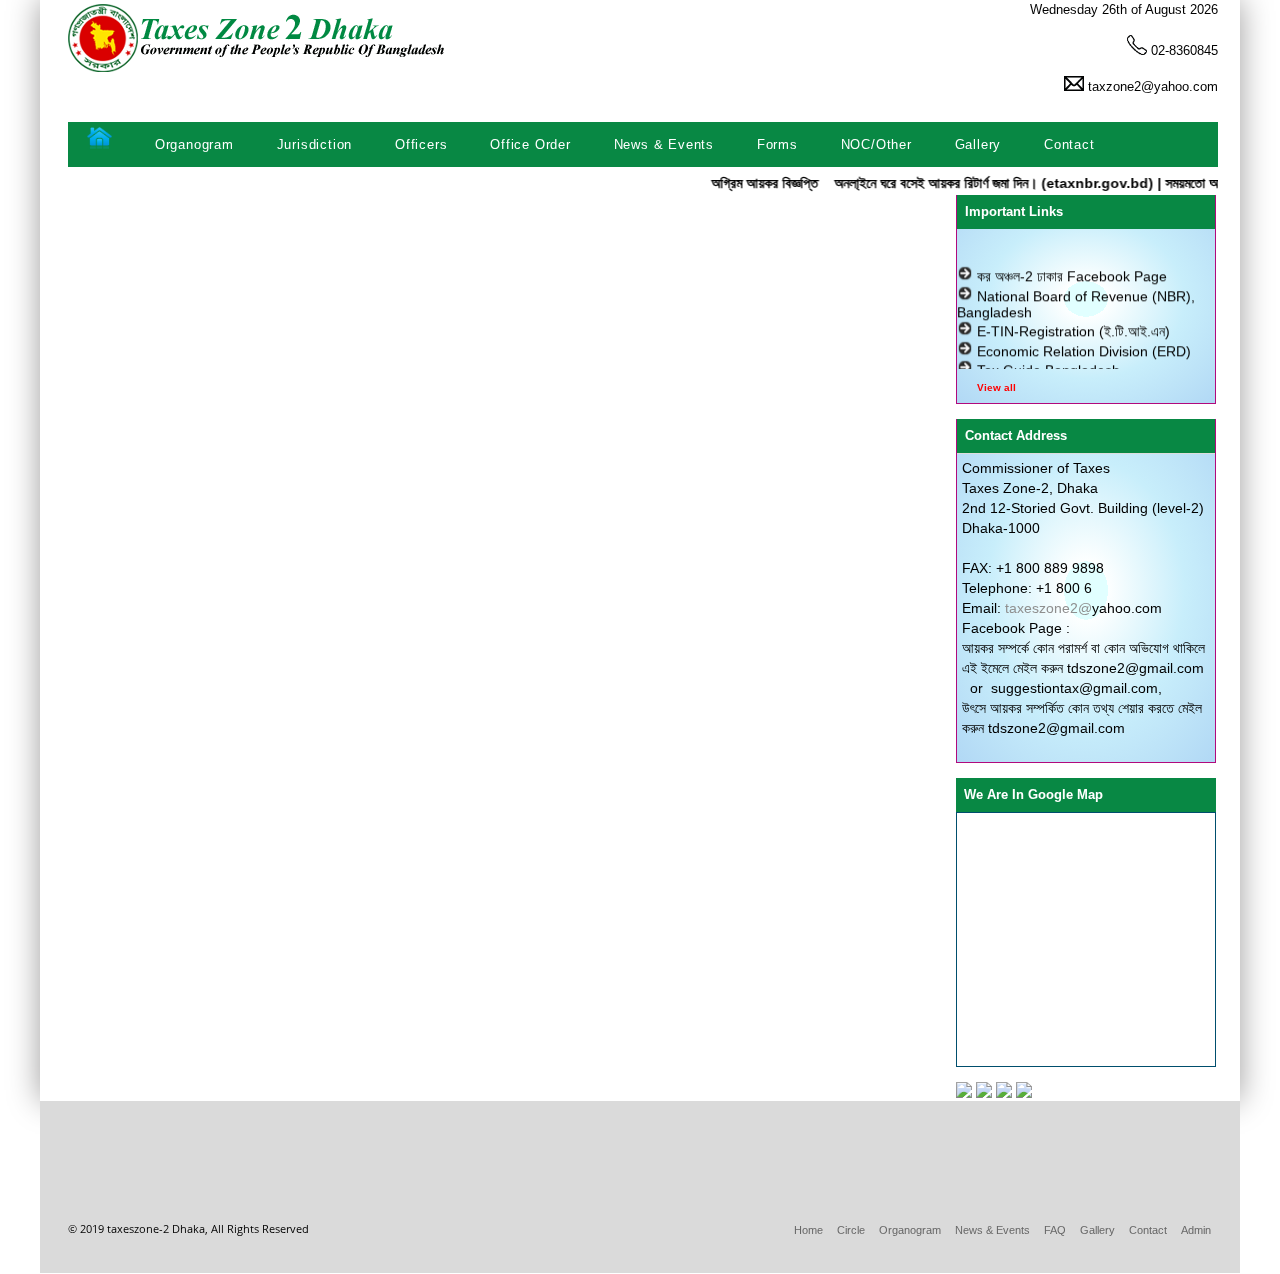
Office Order (527, 144)
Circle (851, 1230)
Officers (418, 144)
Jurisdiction (312, 144)
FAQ (1055, 1230)
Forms (775, 144)
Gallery (975, 144)
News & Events (661, 144)
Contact (1066, 144)
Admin (1196, 1230)
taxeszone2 (1041, 608)
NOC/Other (874, 144)
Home (808, 1230)
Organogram (192, 144)
